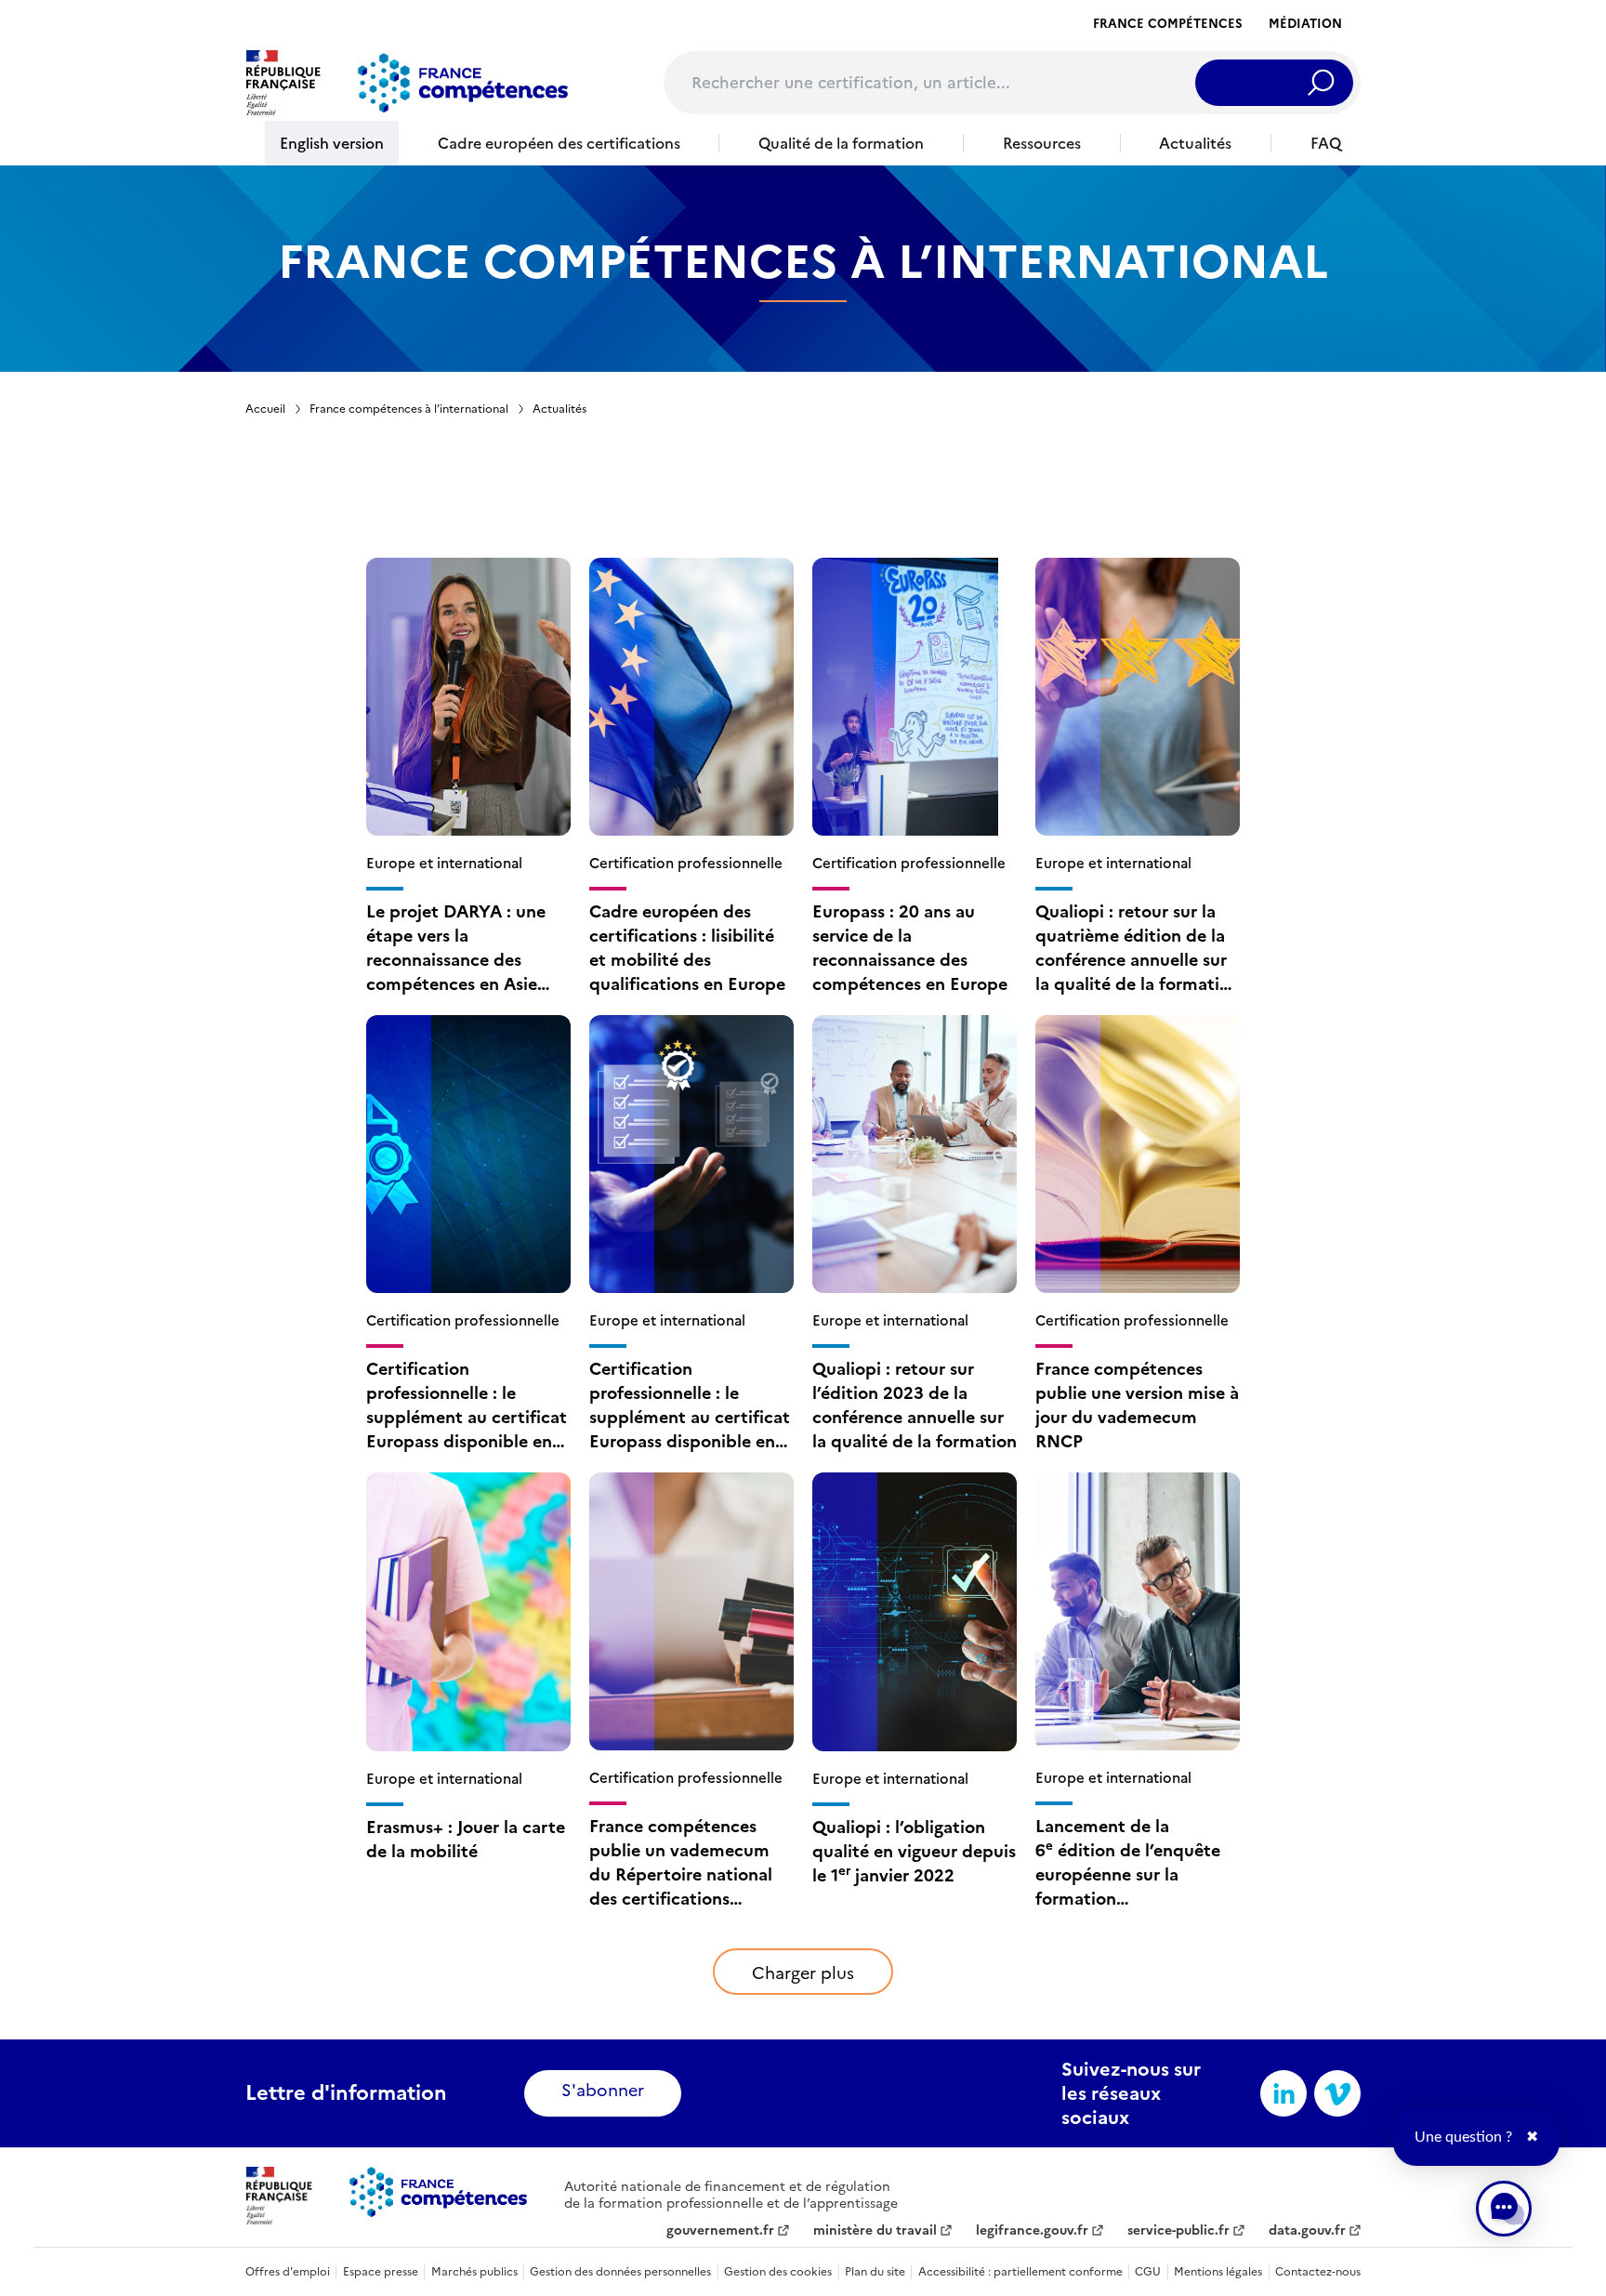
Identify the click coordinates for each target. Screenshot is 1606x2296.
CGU (1148, 2272)
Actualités (1195, 143)
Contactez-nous (1318, 2272)
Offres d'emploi (288, 2272)
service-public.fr (1178, 2231)
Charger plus (803, 1973)
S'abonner (603, 2090)
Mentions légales (1218, 2272)
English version (332, 143)
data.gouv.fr (1307, 2231)
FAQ (1326, 143)
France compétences (1168, 24)
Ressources (1042, 143)
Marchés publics (474, 2272)
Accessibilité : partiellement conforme (1020, 2272)
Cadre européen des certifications (559, 143)
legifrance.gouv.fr (1032, 2231)
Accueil (265, 409)
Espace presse (381, 2272)
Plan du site (875, 2272)
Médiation (1305, 24)
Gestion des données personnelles (620, 2272)
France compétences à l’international (409, 409)
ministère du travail (875, 2231)
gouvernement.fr (720, 2231)
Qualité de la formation (841, 143)
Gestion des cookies (778, 2272)
